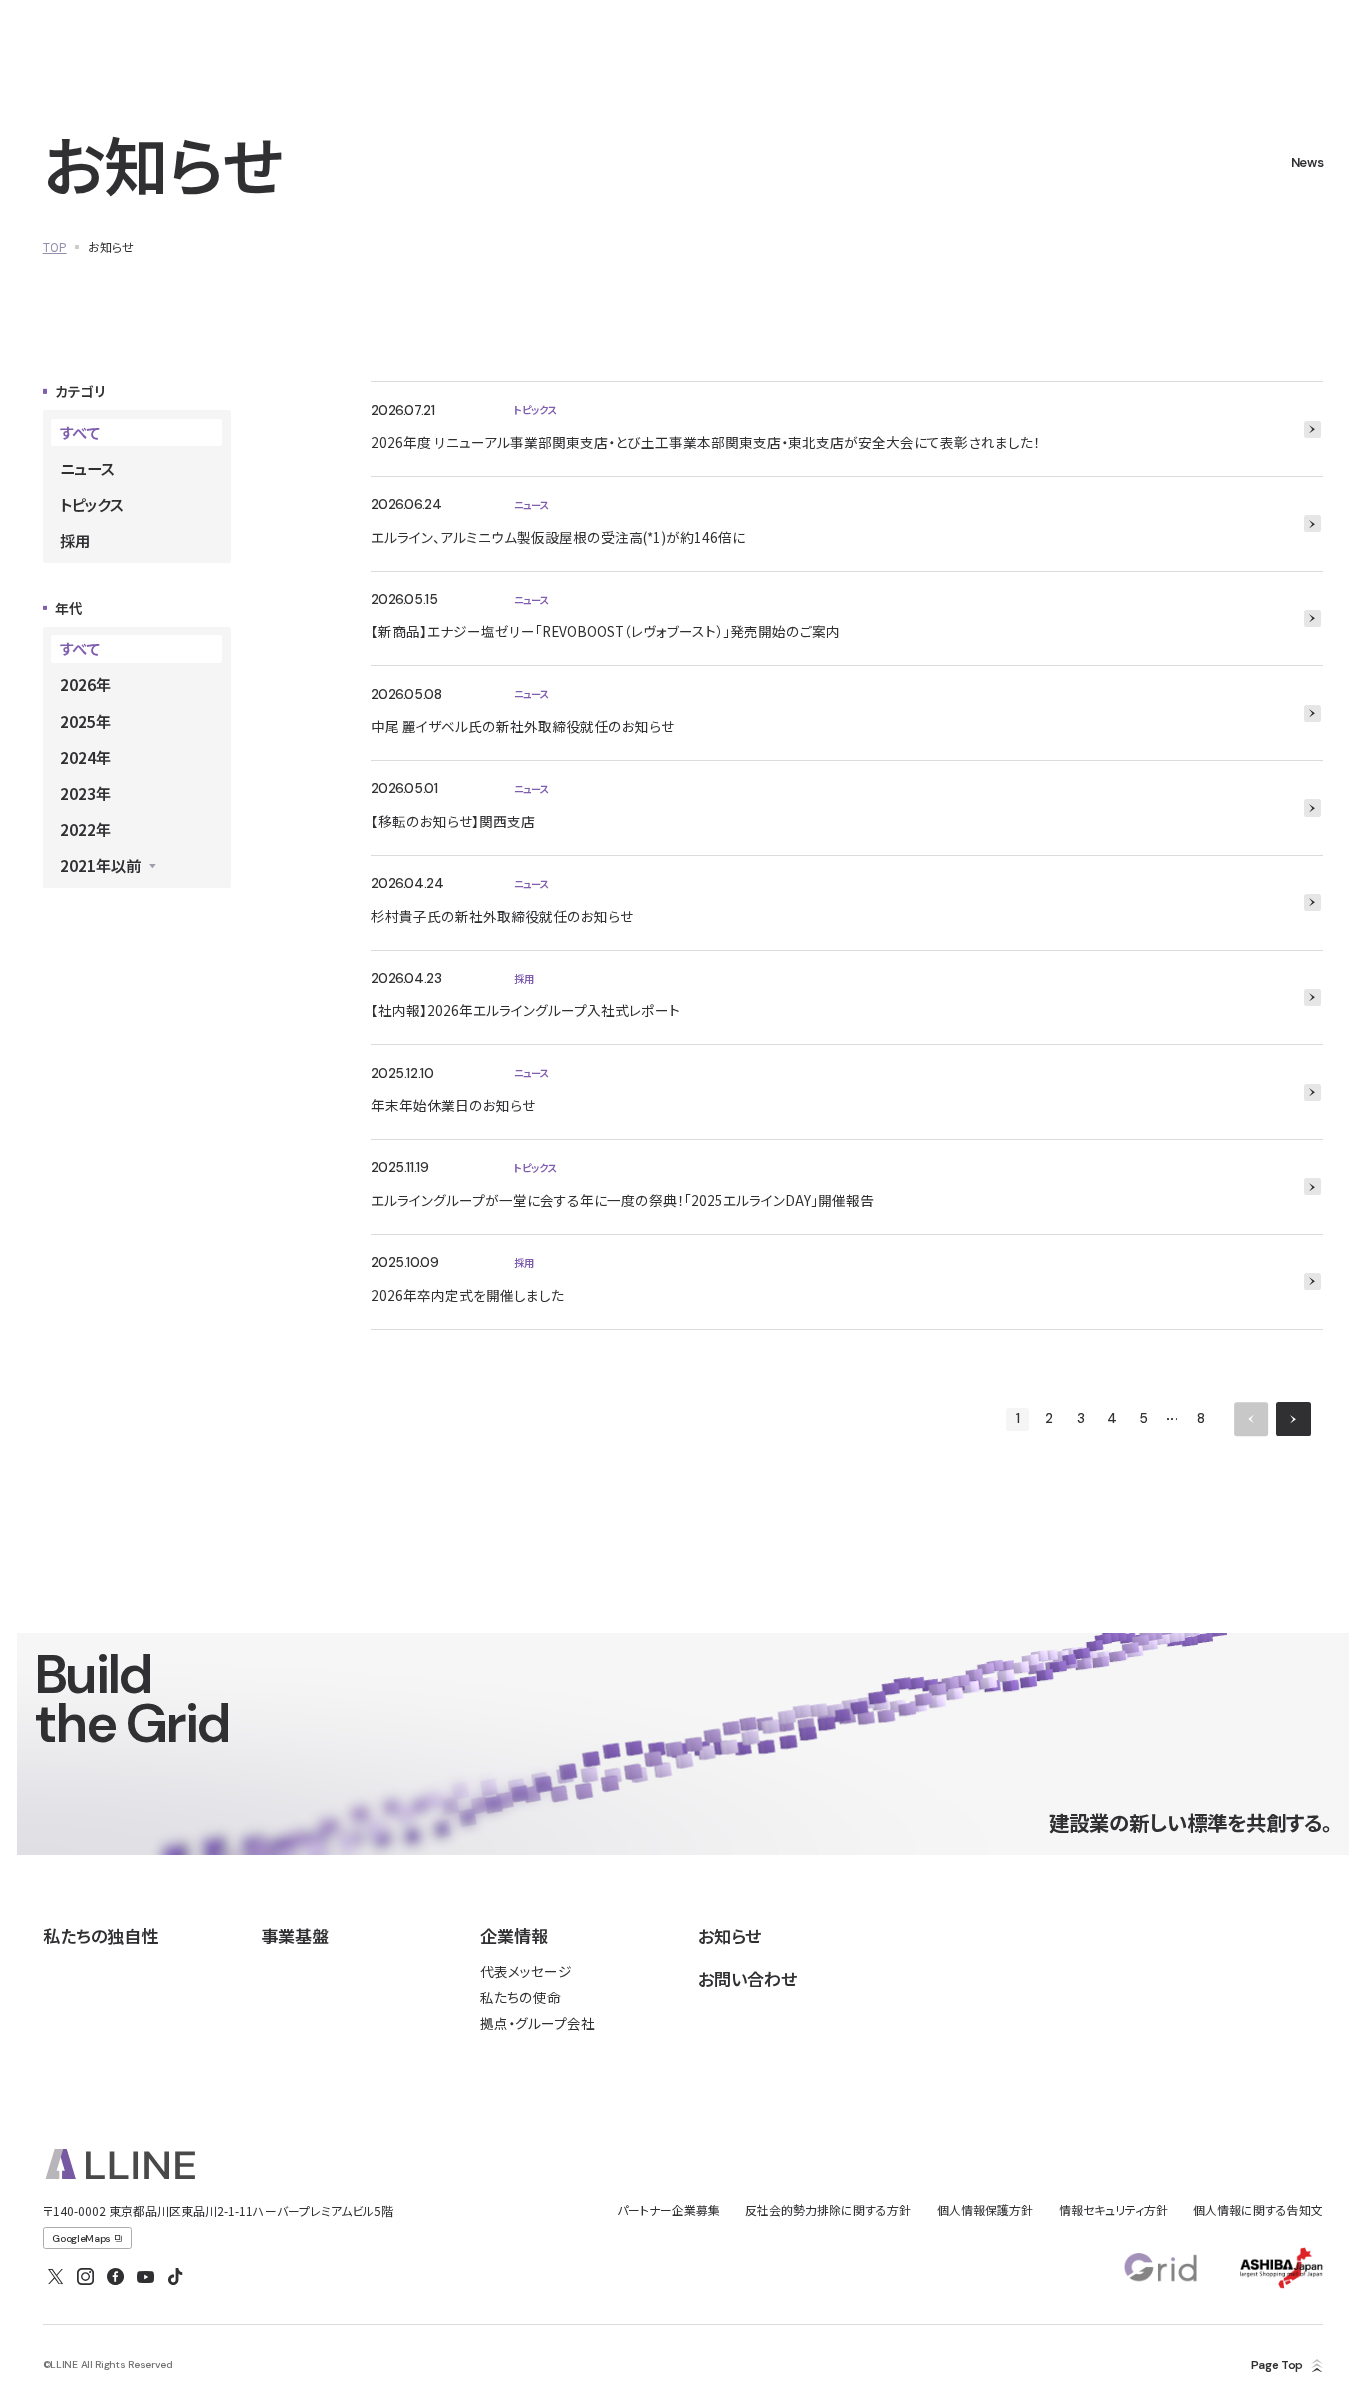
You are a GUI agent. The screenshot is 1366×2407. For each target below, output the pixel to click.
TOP (55, 247)
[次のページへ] (1293, 1419)
